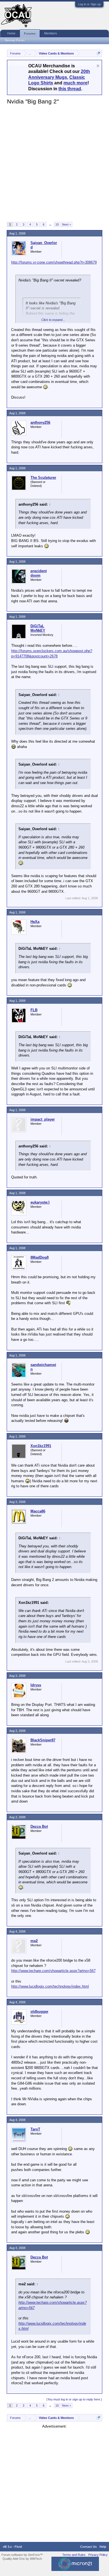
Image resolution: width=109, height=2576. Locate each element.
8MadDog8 (40, 1257)
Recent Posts (15, 41)
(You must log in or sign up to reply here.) (74, 2399)
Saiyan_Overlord (44, 245)
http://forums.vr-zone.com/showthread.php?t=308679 (54, 262)
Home (11, 33)
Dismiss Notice (98, 66)
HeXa (35, 922)
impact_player (43, 1119)
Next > (67, 224)
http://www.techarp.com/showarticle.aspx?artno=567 (53, 1971)
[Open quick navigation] (99, 53)
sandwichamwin (43, 1367)
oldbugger (39, 2012)
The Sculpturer (43, 478)
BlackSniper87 (43, 1740)
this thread (70, 89)
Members (51, 33)
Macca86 (38, 1511)
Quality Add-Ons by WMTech (22, 2559)
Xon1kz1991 (41, 1446)
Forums (30, 34)
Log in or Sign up (89, 4)
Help (103, 2547)
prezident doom (39, 573)
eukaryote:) (40, 1202)
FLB (34, 1010)
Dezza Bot (39, 1826)
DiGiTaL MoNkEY (38, 628)
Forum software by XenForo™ (22, 2555)
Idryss (36, 1685)
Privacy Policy (98, 2555)
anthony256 (40, 422)
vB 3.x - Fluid (12, 2547)
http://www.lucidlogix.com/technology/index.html (50, 1986)
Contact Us (88, 2547)
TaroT (35, 2129)
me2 (34, 1941)
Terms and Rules (74, 2555)
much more (75, 83)
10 (57, 224)
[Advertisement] (54, 163)
